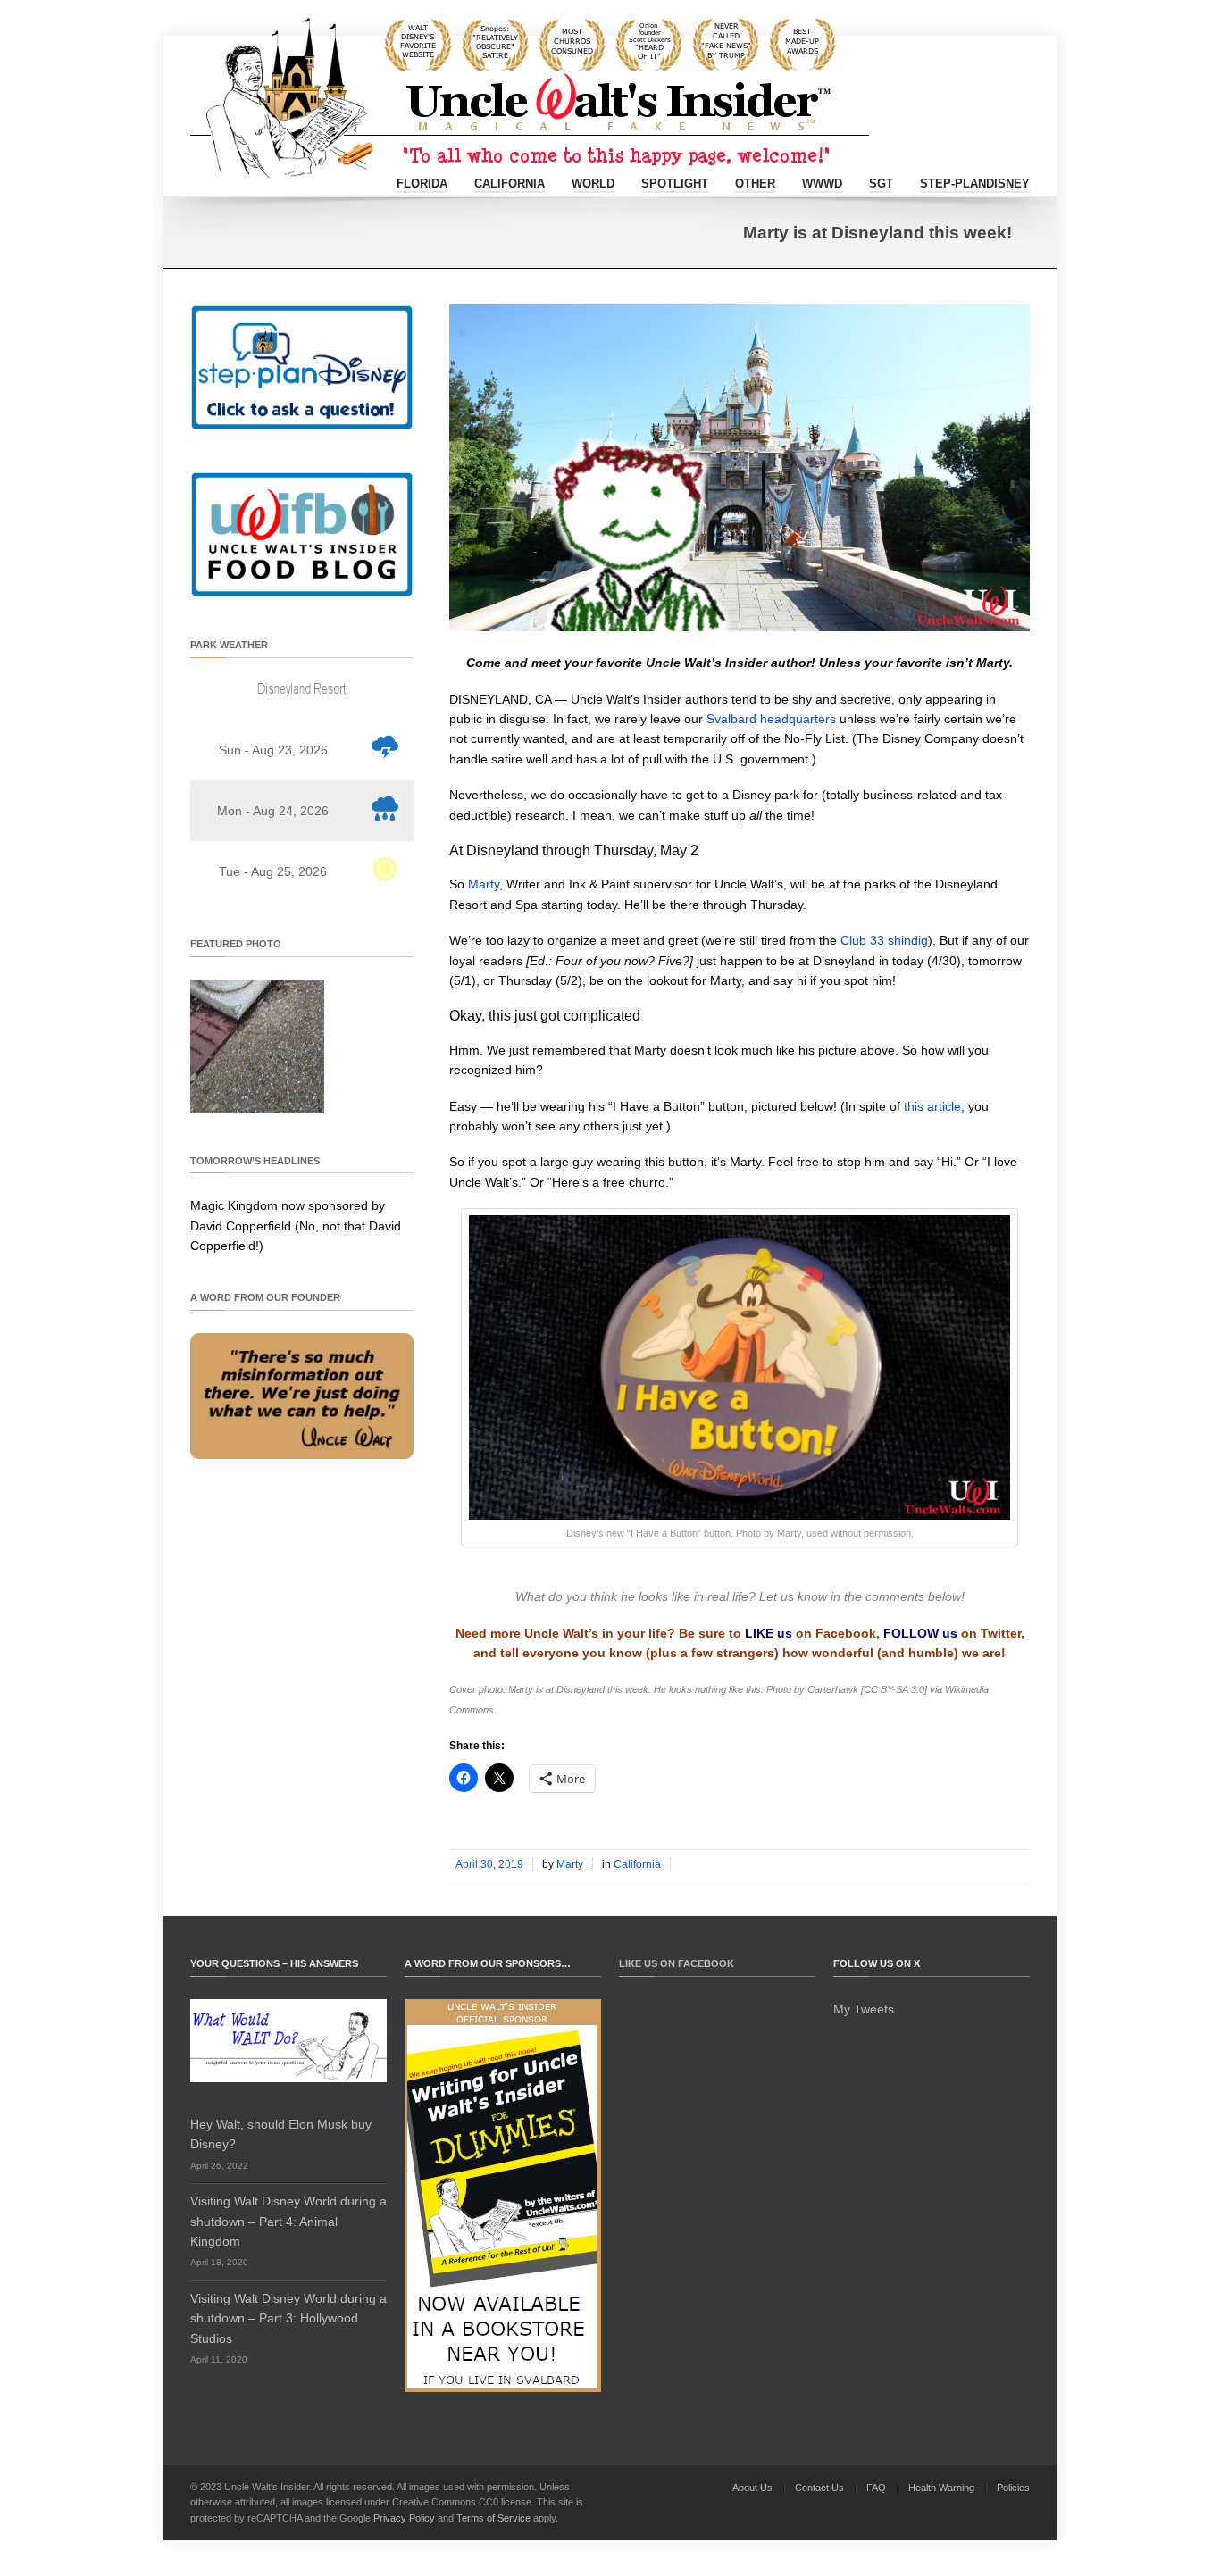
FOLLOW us (920, 1633)
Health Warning (941, 2488)
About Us (752, 2488)
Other (755, 183)
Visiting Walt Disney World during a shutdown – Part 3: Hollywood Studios (288, 2318)
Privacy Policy (404, 2518)
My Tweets (864, 2009)
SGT (881, 183)
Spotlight (675, 183)
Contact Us (819, 2488)
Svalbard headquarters (771, 719)
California (510, 183)
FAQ (876, 2488)
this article (932, 1106)
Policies (1013, 2488)
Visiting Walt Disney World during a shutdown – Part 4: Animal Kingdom (288, 2221)
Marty (484, 884)
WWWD (822, 183)
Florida (422, 183)
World (593, 183)
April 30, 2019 (489, 1864)
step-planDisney (975, 183)
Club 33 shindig (884, 940)
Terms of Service (493, 2518)
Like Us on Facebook (677, 1963)
